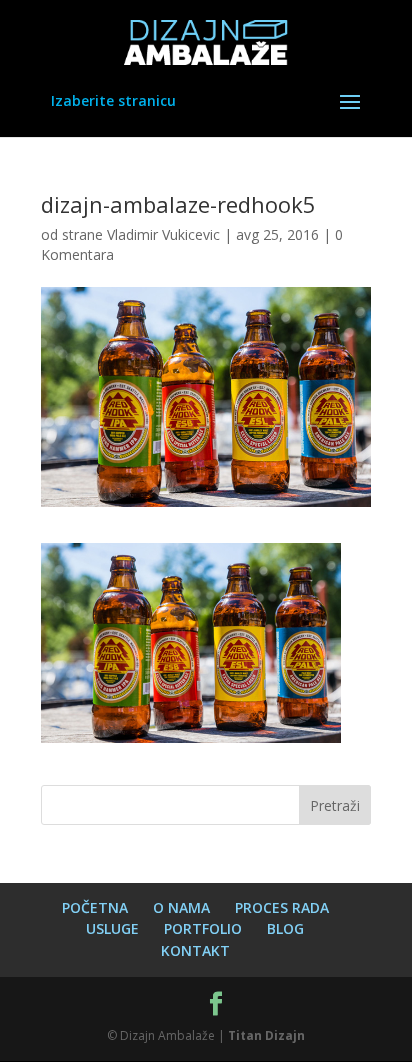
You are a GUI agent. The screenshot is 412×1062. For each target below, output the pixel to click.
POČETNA (95, 907)
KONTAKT (195, 950)
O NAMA (181, 907)
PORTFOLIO (203, 928)
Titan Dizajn (266, 1035)
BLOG (285, 928)
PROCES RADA (282, 907)
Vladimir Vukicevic (163, 234)
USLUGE (112, 928)
